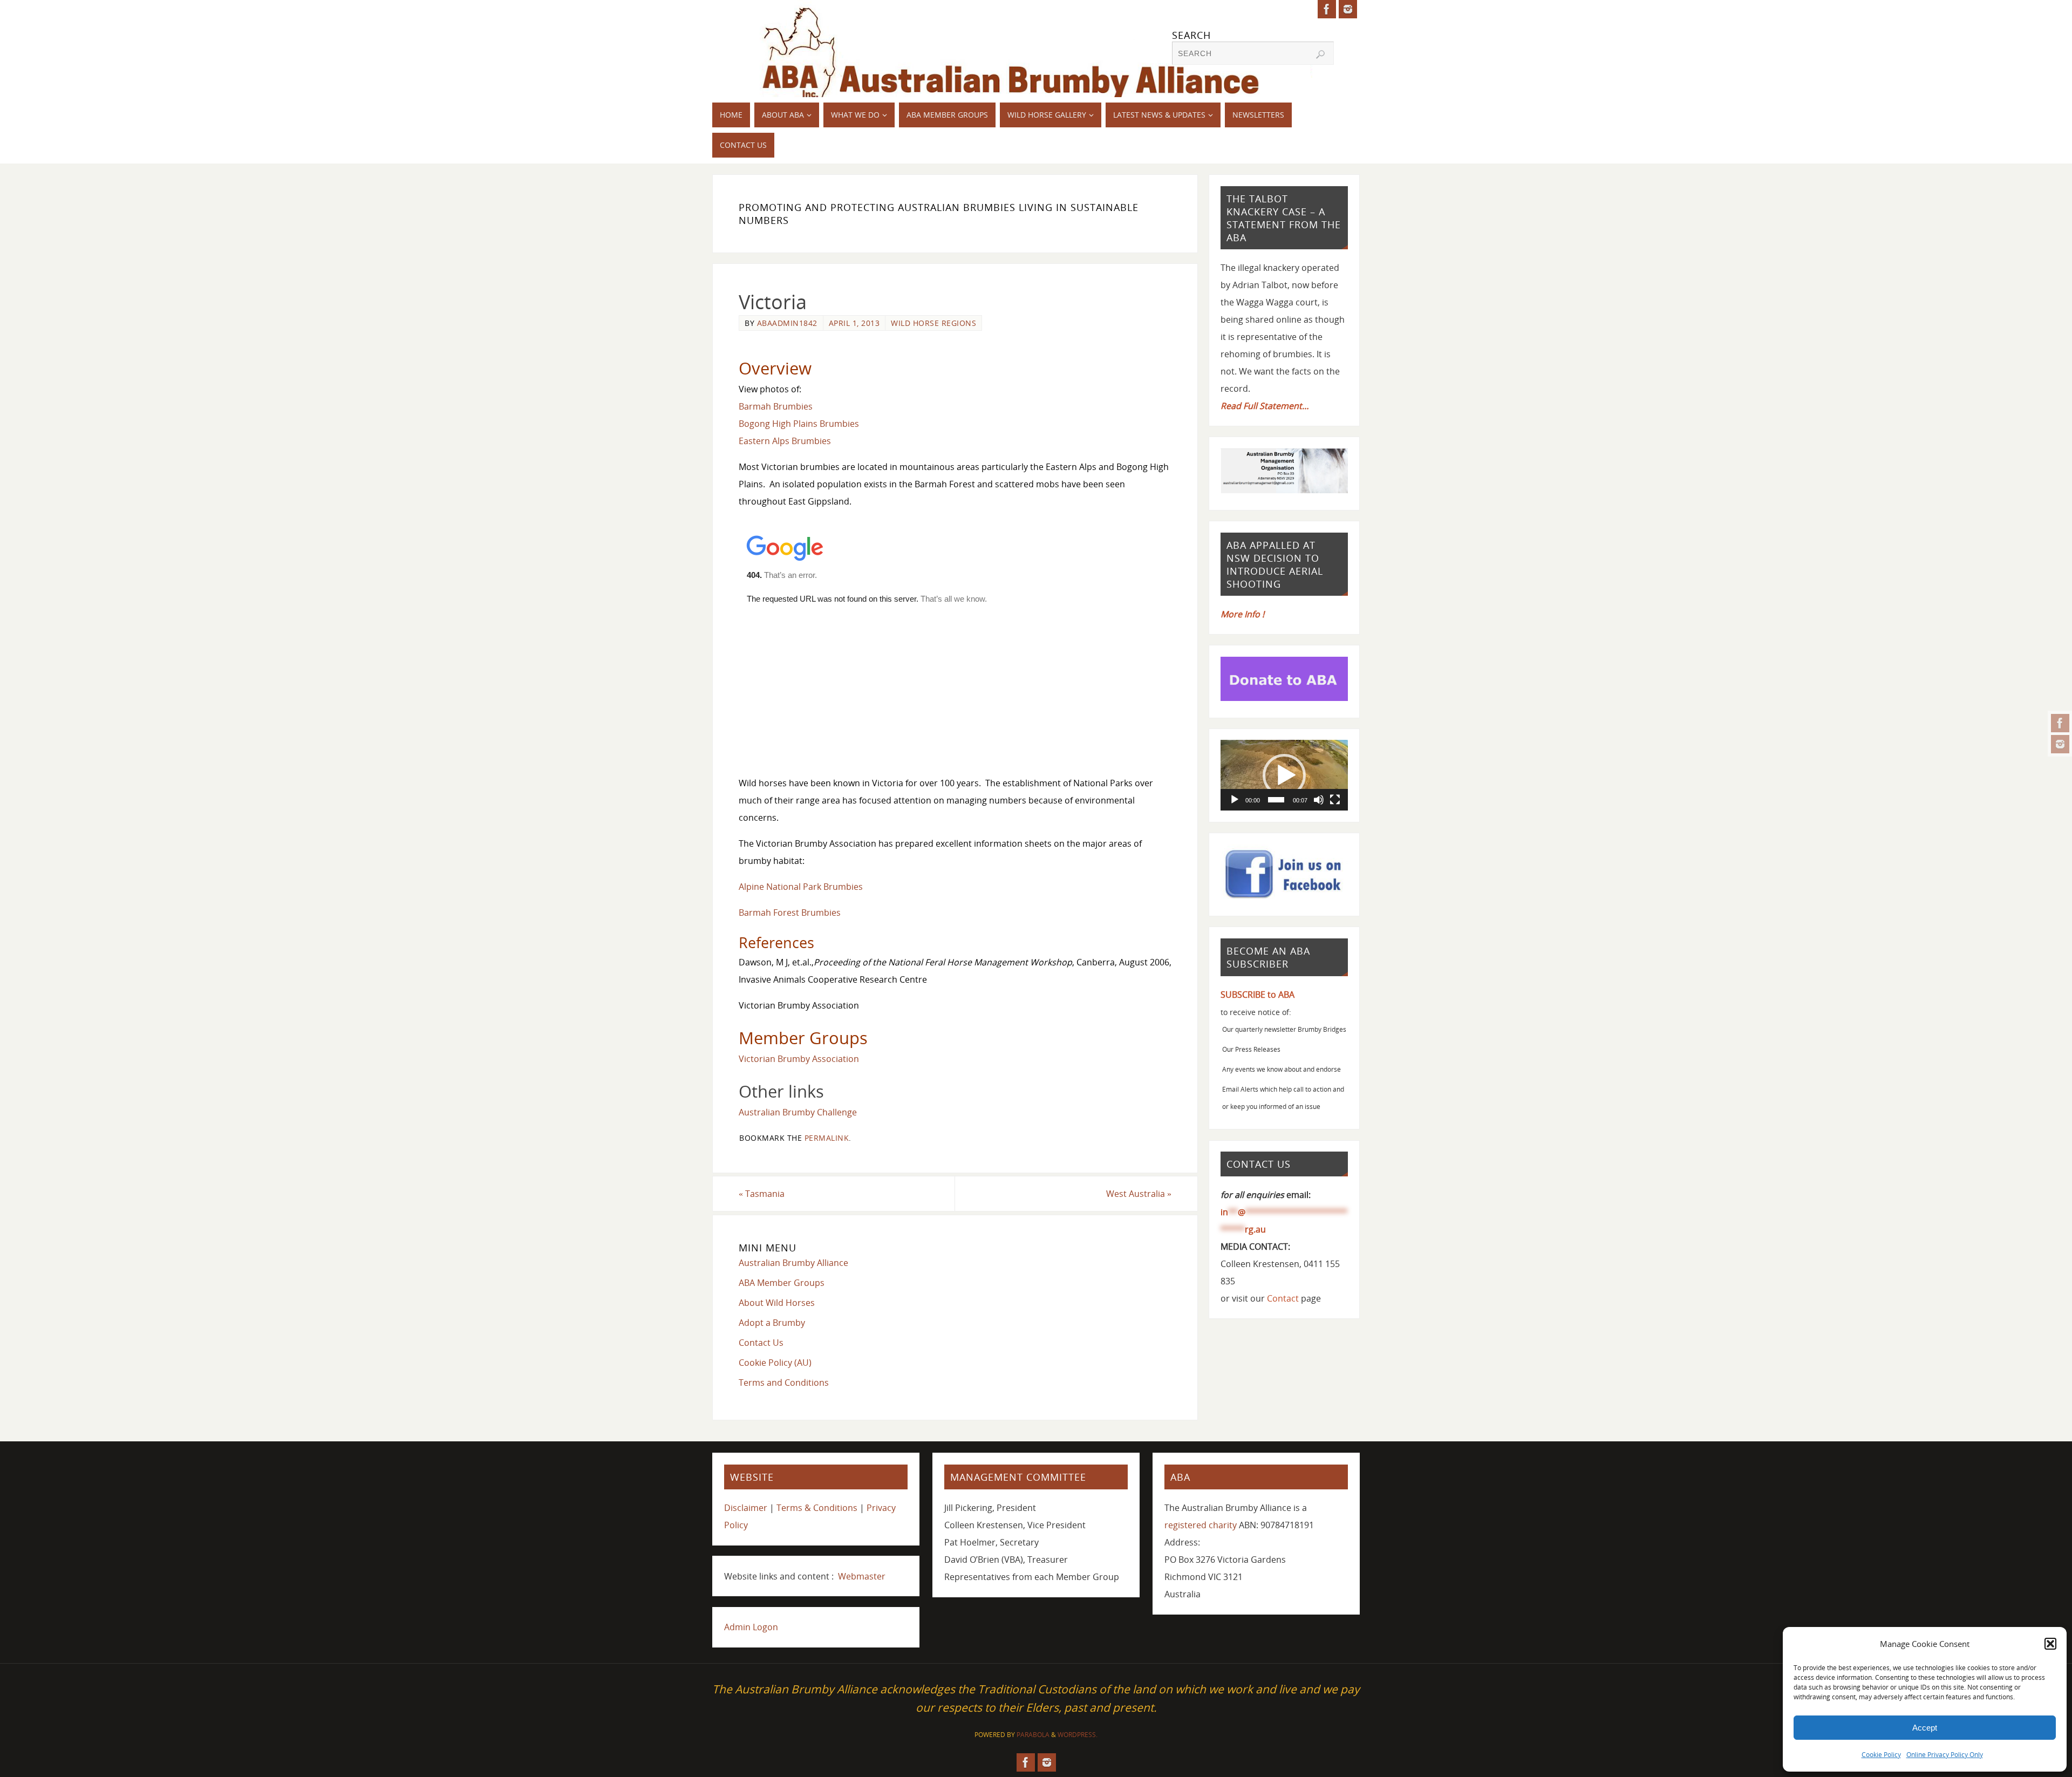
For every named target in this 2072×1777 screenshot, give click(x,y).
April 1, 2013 (854, 323)
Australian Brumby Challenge (798, 1112)
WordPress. (1078, 1735)
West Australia (1139, 1194)
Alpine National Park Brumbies (801, 887)
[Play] (1235, 800)
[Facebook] (2060, 723)
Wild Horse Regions (933, 323)
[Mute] (1319, 800)
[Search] (1320, 55)
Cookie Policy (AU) (775, 1363)
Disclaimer (746, 1508)
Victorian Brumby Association (799, 1059)
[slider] (1276, 800)
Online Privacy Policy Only (1945, 1755)
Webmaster (862, 1576)
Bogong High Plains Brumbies (799, 424)
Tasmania (762, 1194)
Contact (1283, 1298)
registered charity (1201, 1525)
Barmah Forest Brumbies (790, 913)
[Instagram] (2060, 744)
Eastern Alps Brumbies (785, 441)
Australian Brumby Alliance (793, 1263)
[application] (1284, 775)
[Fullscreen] (1335, 800)
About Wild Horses (777, 1303)
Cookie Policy (1881, 1755)
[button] (2050, 1644)
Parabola (1033, 1735)
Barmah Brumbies (776, 406)
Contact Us (761, 1343)
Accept (1925, 1728)
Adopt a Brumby (772, 1323)
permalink (827, 1138)
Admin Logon (751, 1627)
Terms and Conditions (784, 1383)
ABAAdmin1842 (787, 323)
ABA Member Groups (782, 1283)
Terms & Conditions (817, 1508)
